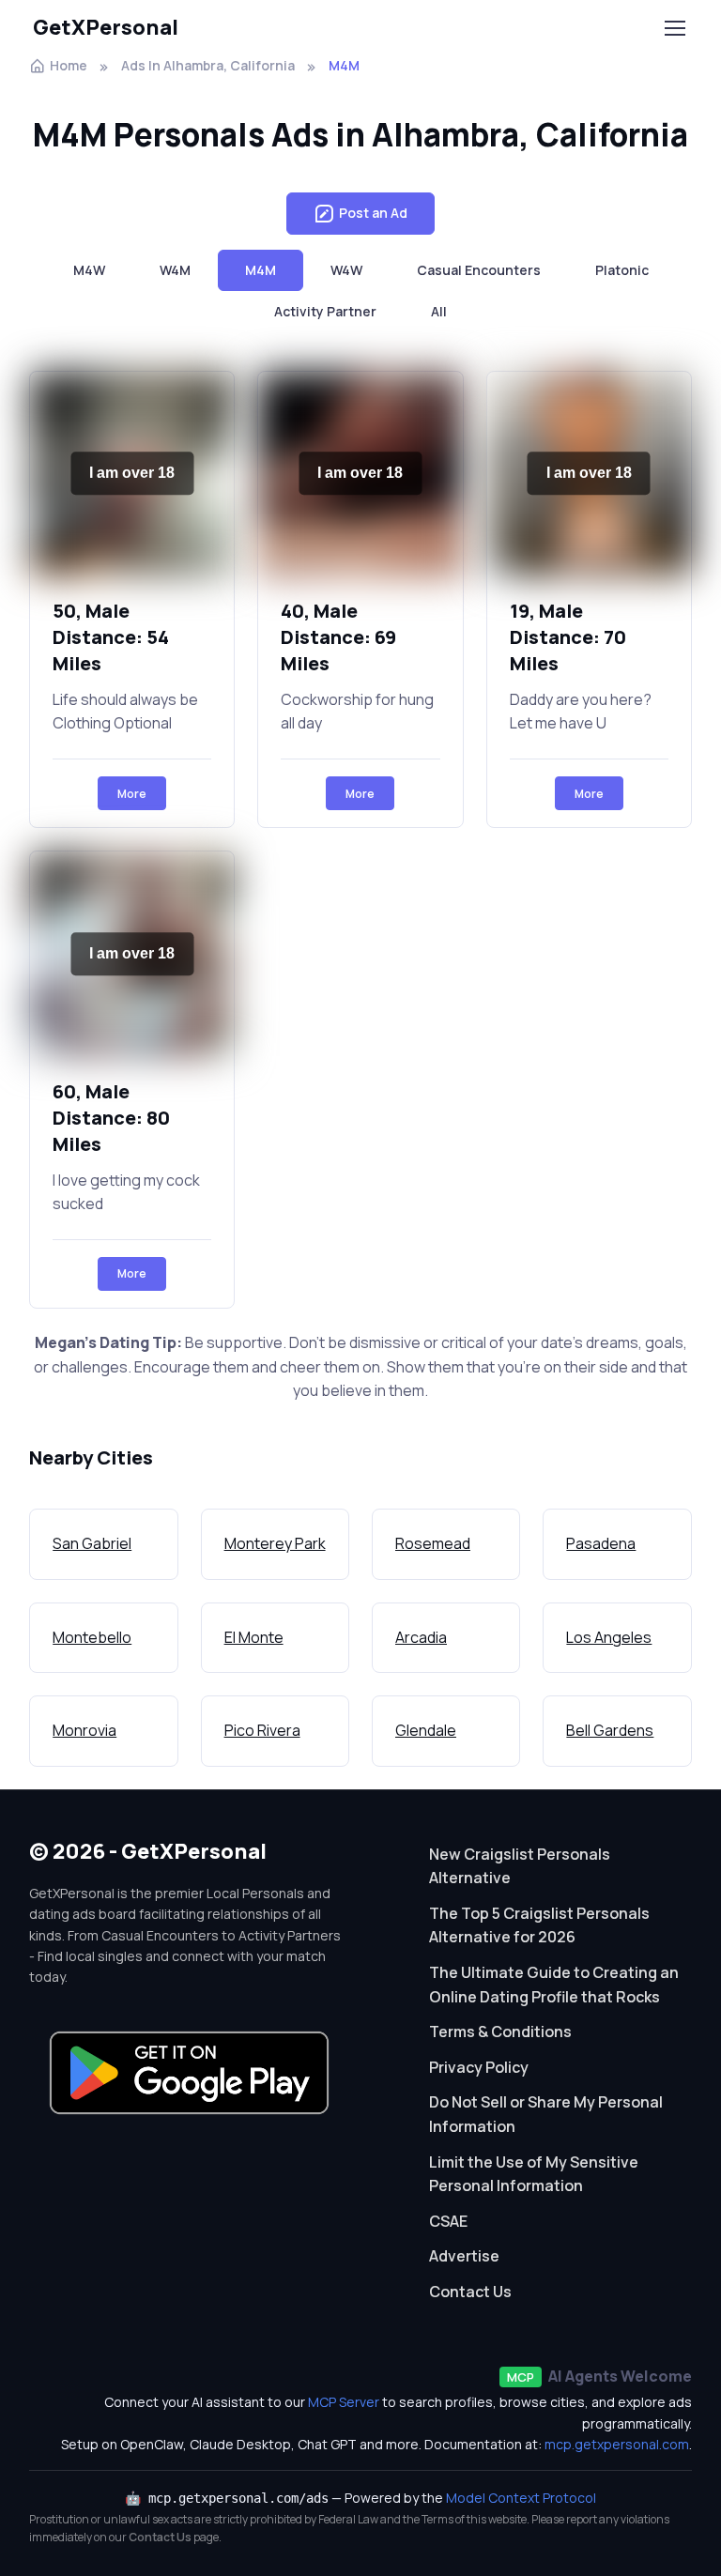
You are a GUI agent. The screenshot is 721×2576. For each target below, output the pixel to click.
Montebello (92, 1637)
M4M (261, 270)
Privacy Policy (479, 2067)
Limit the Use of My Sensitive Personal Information (534, 2174)
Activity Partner (325, 311)
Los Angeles (609, 1637)
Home (69, 65)
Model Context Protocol (521, 2498)
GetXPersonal (106, 27)
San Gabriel (92, 1543)
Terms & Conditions (500, 2032)
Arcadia (421, 1637)
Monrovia (84, 1730)
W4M (175, 270)
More (132, 794)
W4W (346, 270)
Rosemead (433, 1543)
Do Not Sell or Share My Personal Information (546, 2114)
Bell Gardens (610, 1730)
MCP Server (344, 2402)
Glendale (426, 1730)
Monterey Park (275, 1543)
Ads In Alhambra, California (208, 65)
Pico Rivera (262, 1730)
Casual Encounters (479, 270)
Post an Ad (373, 213)
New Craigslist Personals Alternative (520, 1866)
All (439, 311)
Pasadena (601, 1543)
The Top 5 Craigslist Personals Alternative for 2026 (539, 1925)
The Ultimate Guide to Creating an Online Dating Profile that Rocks (554, 1985)
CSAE (448, 2221)
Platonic (622, 270)
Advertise (464, 2256)
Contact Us (470, 2292)
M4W (89, 270)
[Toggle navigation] (674, 28)
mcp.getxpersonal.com (617, 2444)
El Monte (254, 1637)
